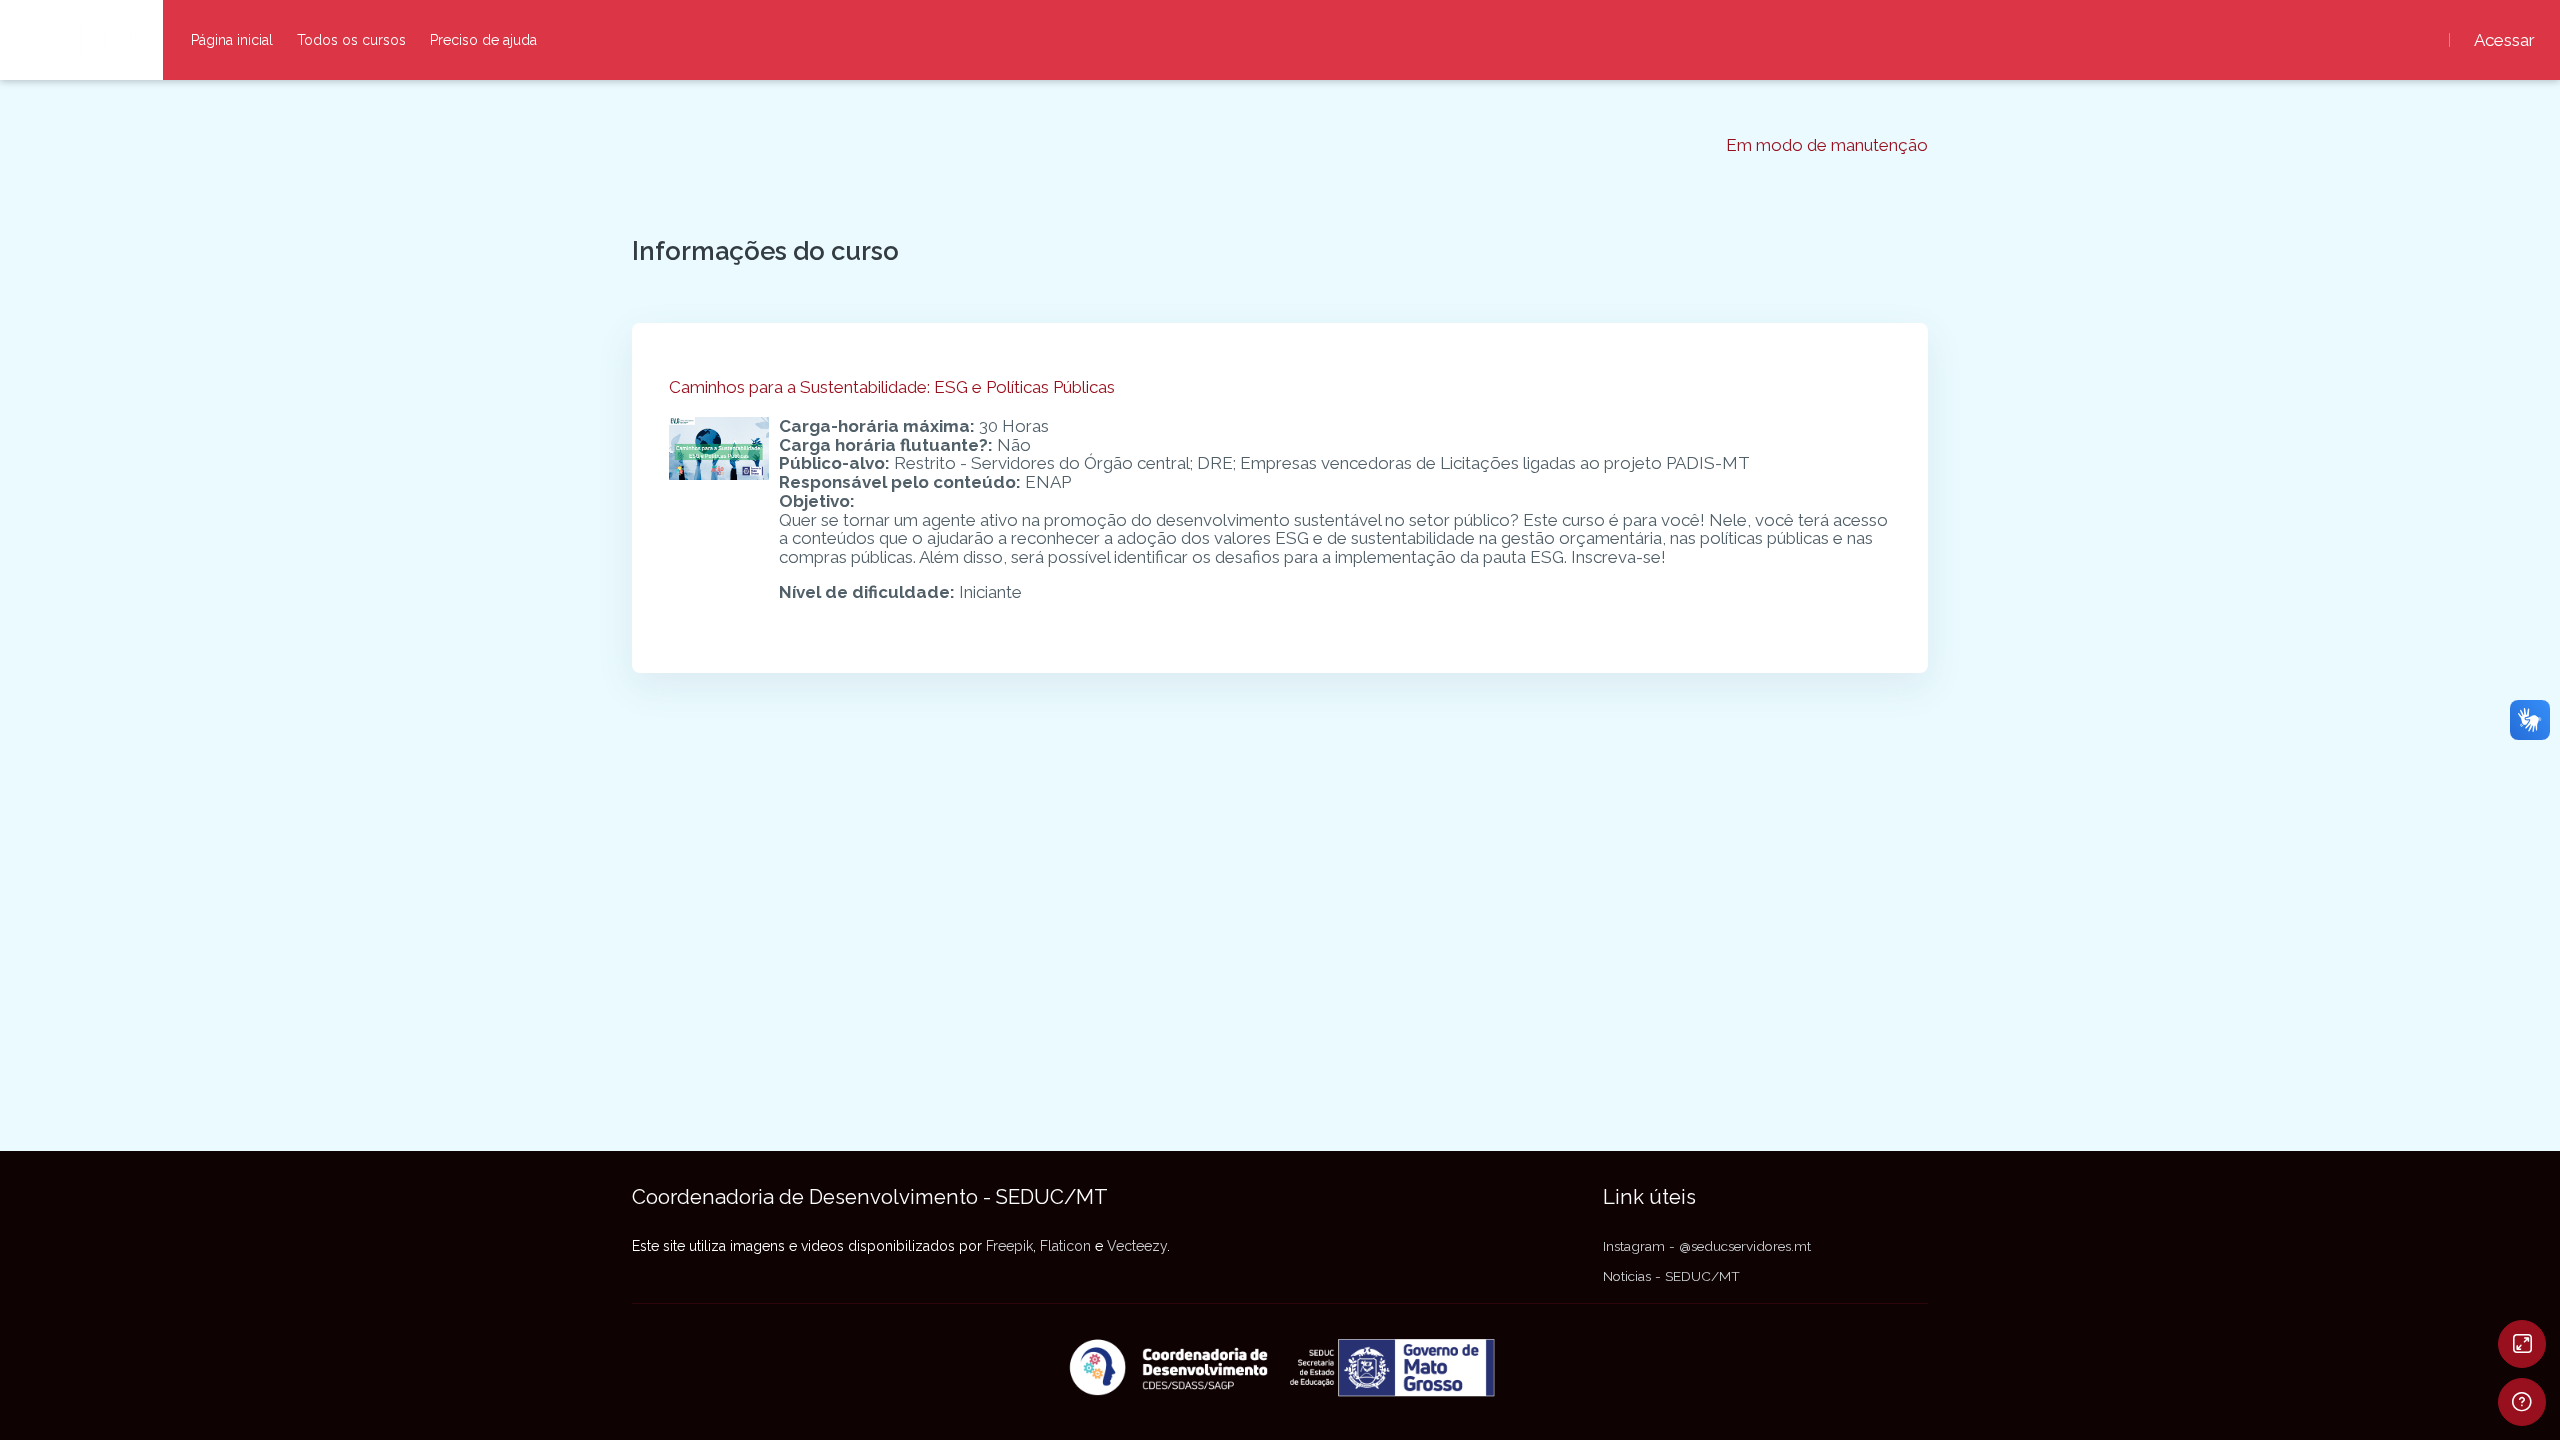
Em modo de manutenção (1827, 145)
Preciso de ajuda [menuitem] (483, 40)
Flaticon (1065, 1246)
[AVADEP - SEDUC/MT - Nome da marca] (81, 40)
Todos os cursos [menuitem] (351, 40)
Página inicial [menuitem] (232, 40)
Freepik (1009, 1246)
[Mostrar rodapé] (2522, 1402)
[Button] (2522, 1344)
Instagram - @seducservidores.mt (1707, 1246)
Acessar (2504, 40)
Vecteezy (1137, 1246)
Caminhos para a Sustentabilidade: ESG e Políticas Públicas (892, 387)
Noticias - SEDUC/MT (1671, 1276)
